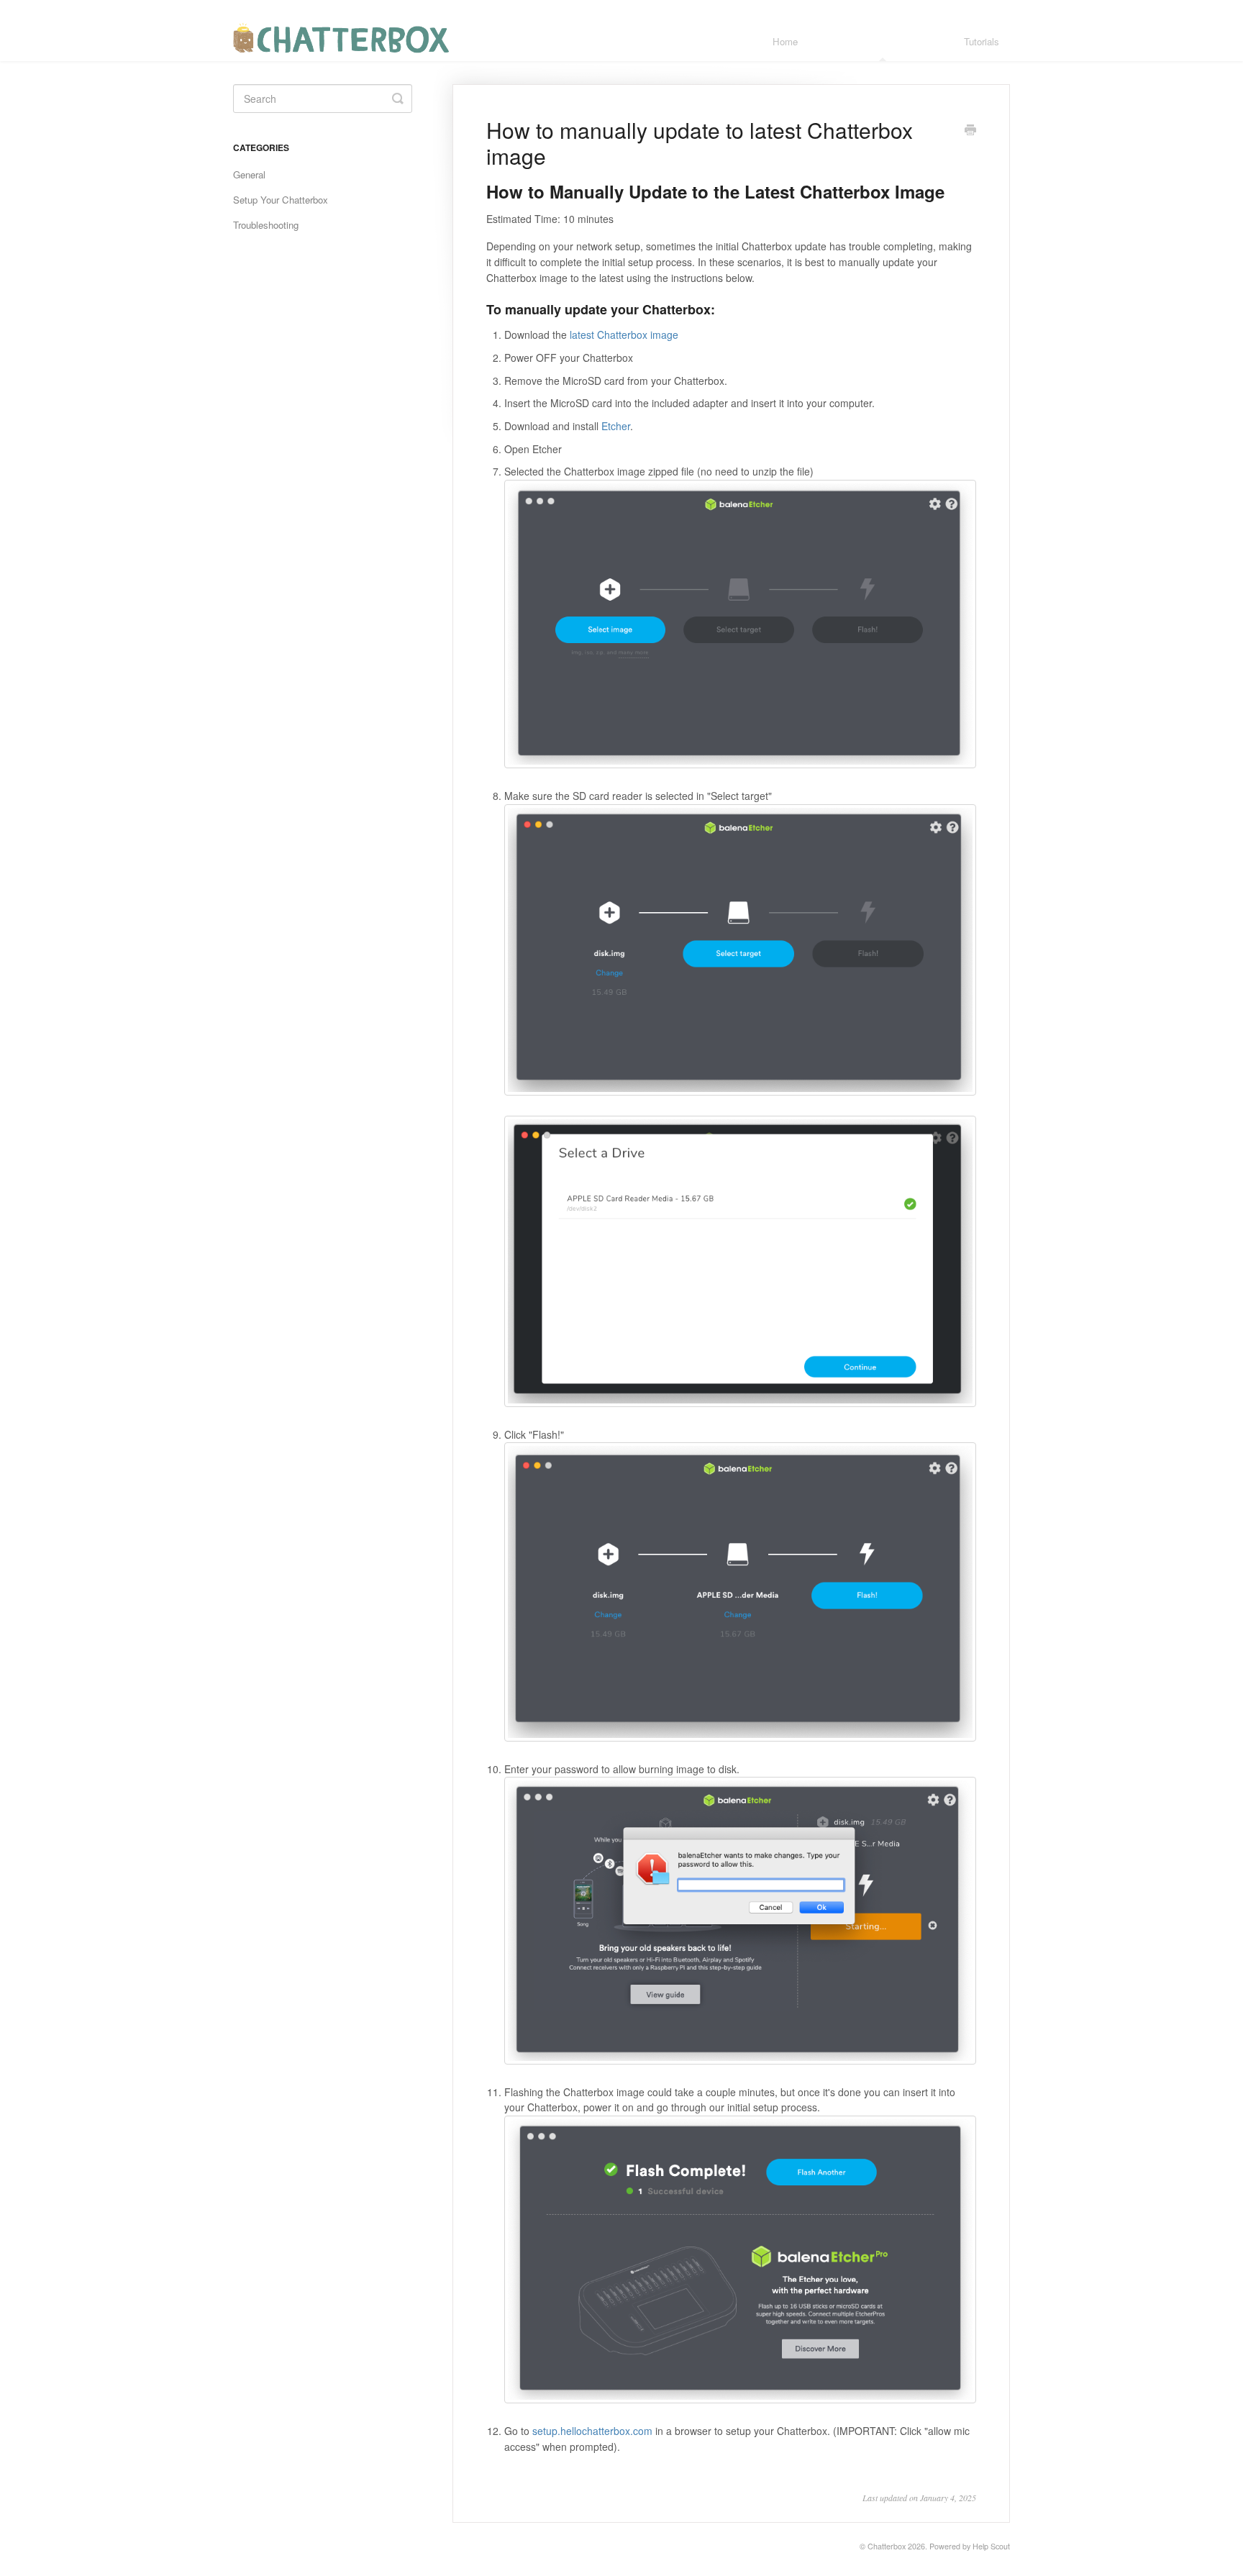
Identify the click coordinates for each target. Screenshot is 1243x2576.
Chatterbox (887, 2546)
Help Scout (991, 2546)
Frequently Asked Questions (881, 41)
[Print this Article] (970, 131)
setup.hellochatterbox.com (592, 2431)
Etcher (616, 426)
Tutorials (982, 41)
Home (785, 41)
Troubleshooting (266, 225)
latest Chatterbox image (624, 334)
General (249, 174)
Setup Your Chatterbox (281, 200)
